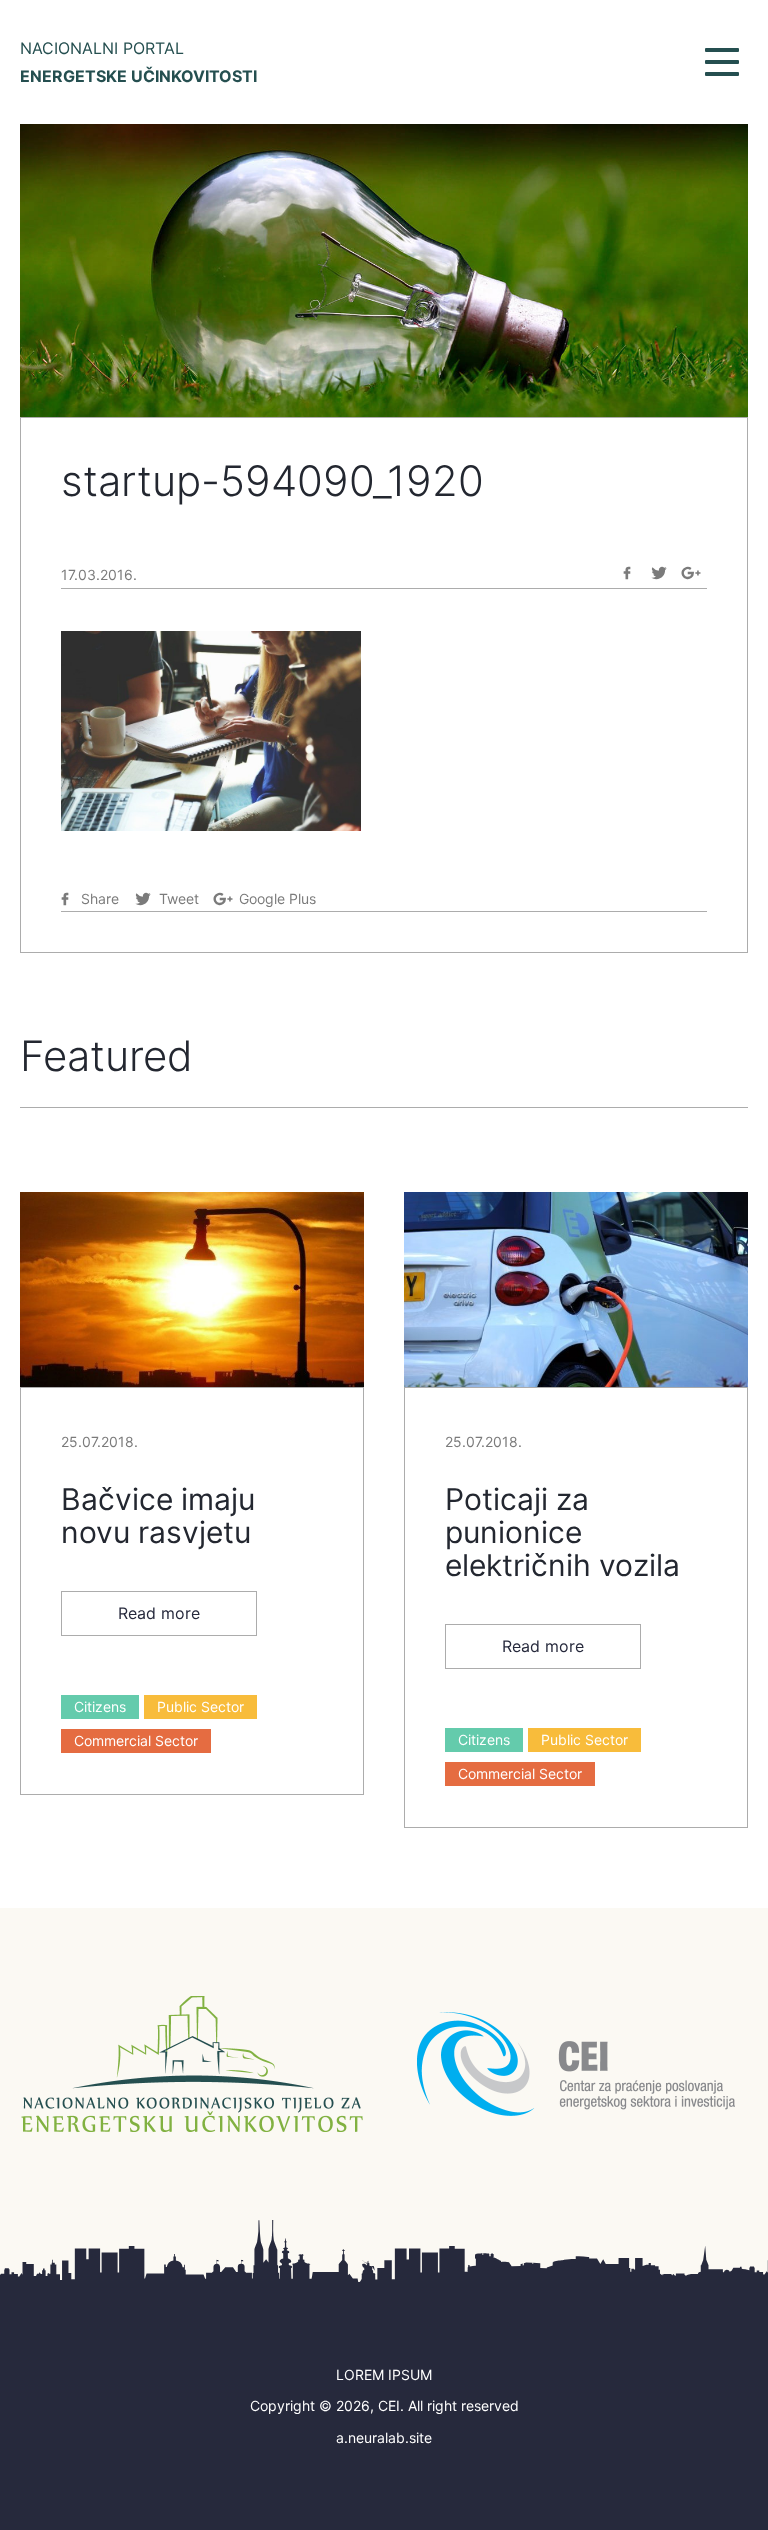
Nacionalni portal (138, 62)
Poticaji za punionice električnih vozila (562, 1532)
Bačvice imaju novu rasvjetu (158, 1515)
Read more (159, 1613)
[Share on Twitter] (659, 573)
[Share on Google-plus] (691, 573)
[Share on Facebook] (627, 573)
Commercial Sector (136, 1740)
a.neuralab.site (384, 2437)
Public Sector (200, 1706)
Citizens (100, 1706)
